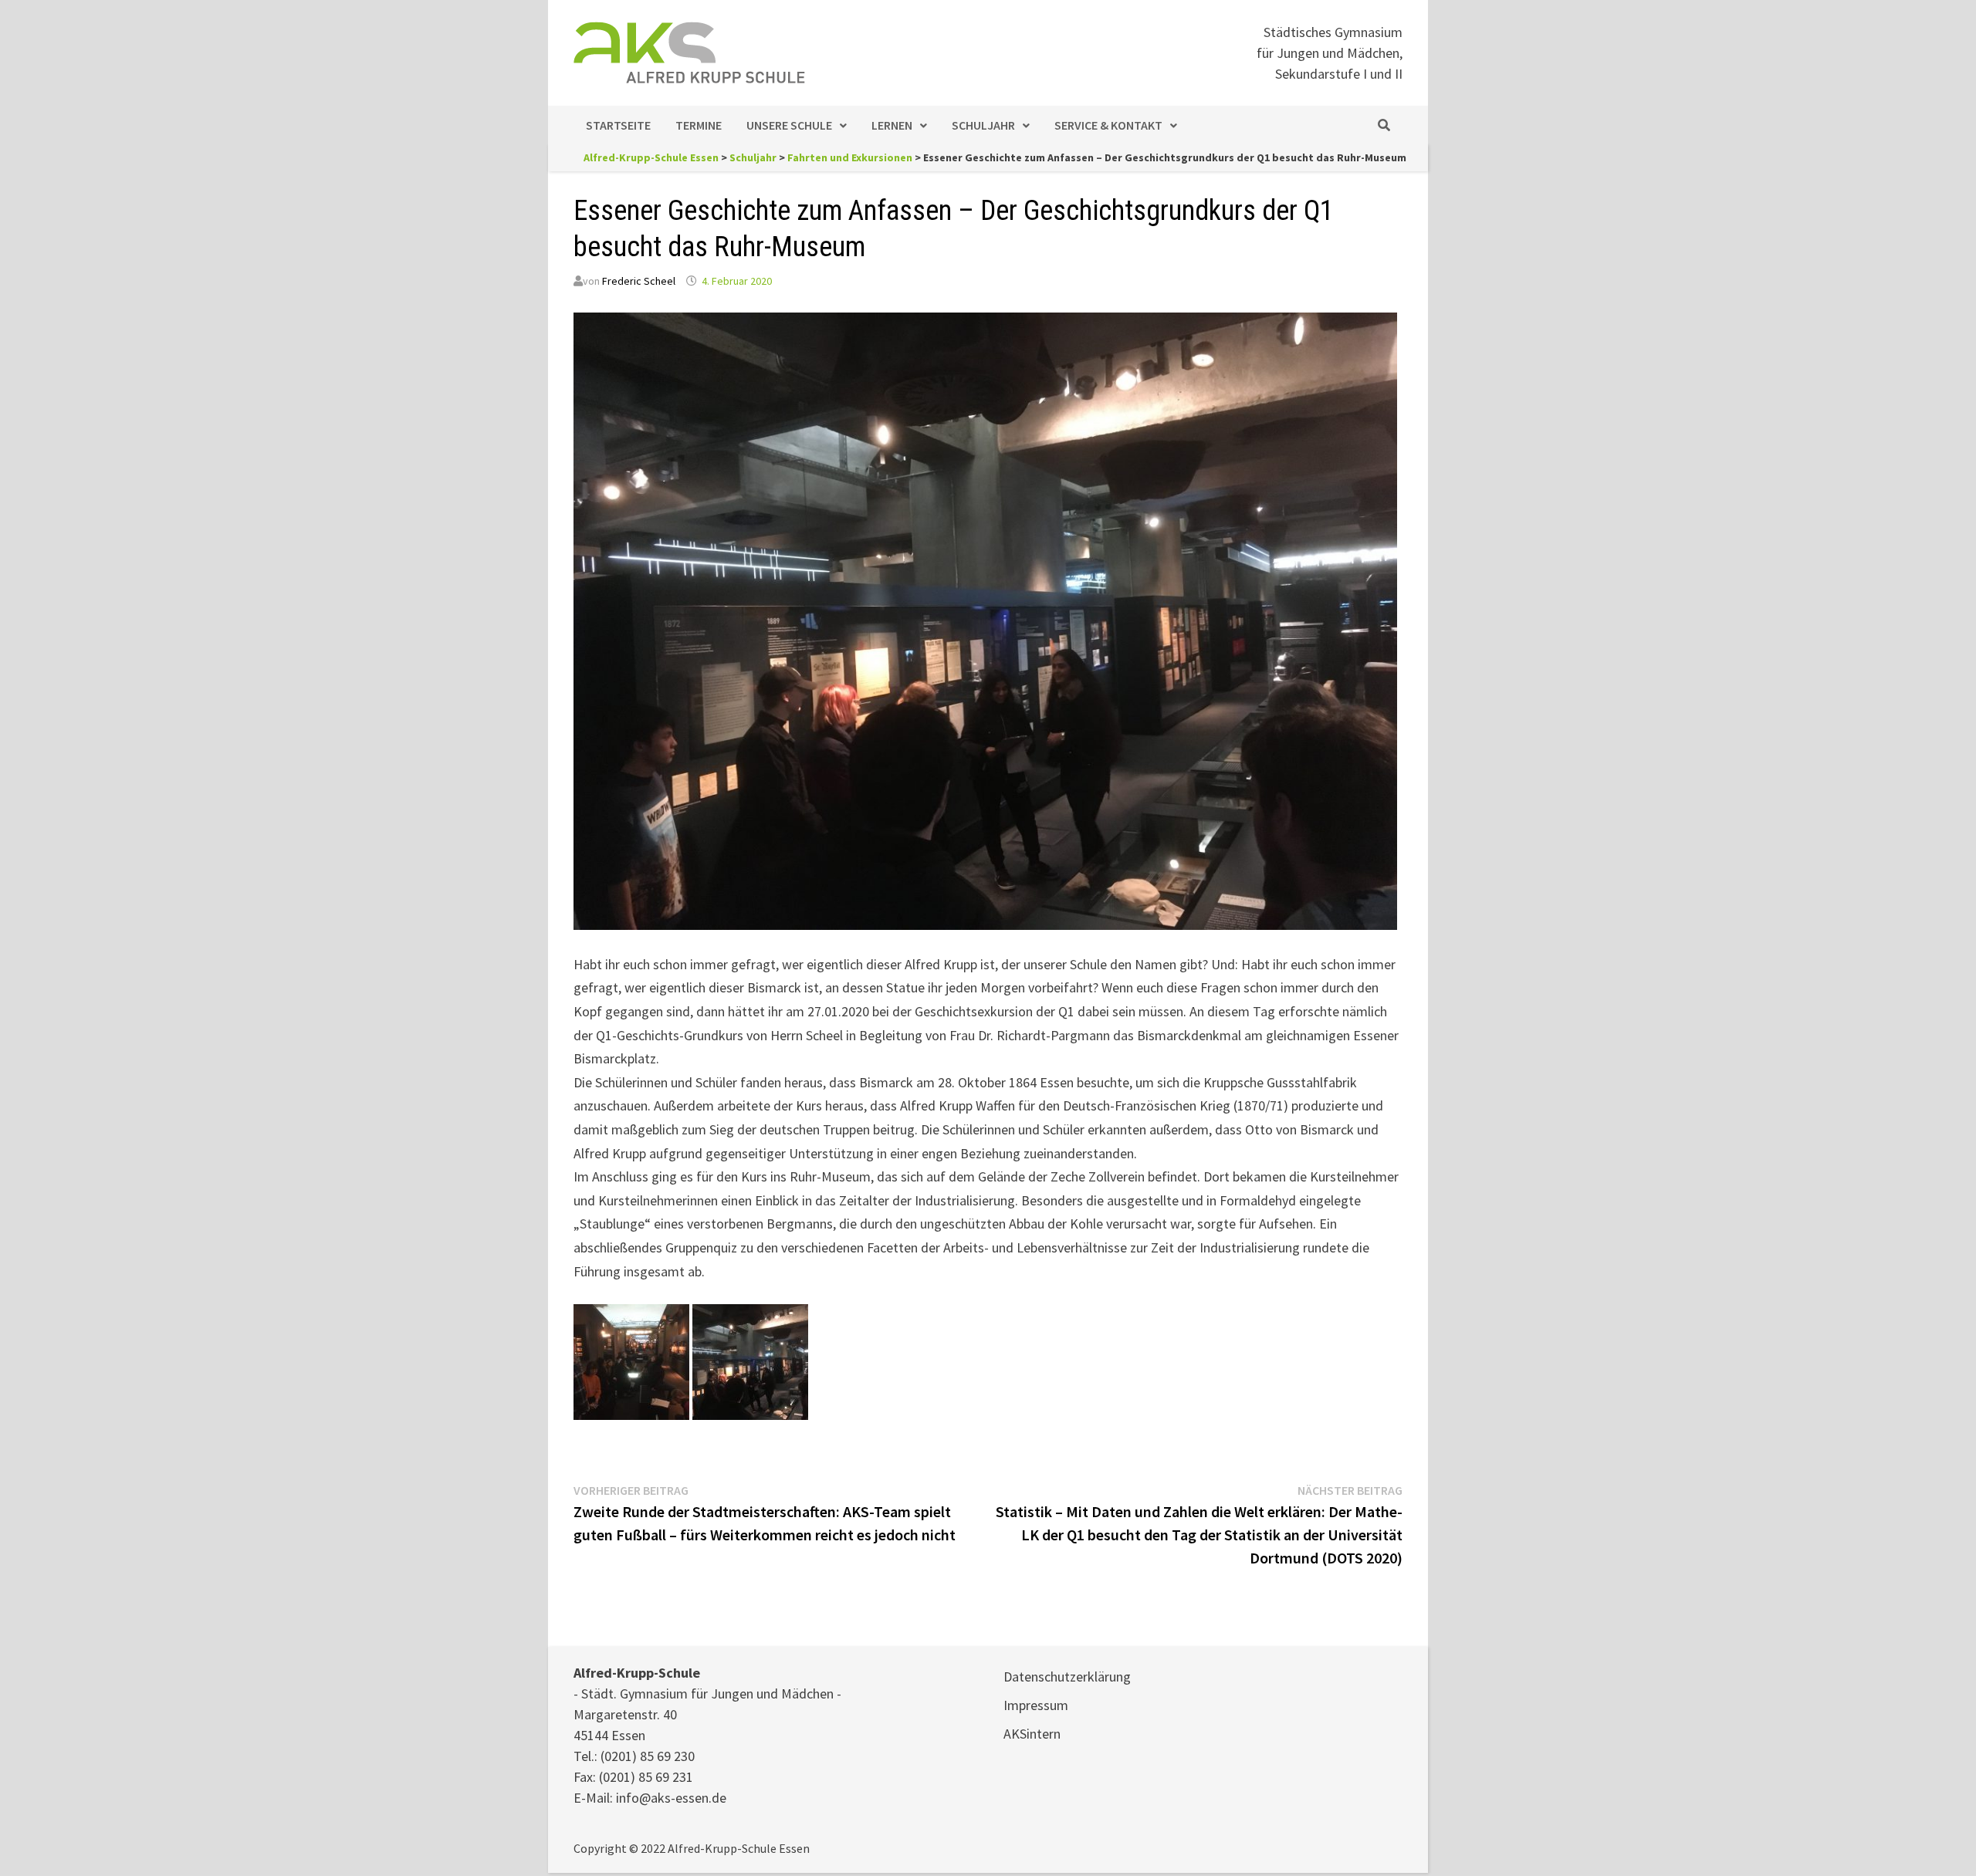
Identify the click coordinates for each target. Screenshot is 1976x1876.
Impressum (1036, 1705)
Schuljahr (983, 125)
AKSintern (1032, 1734)
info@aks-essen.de (671, 1798)
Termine (699, 125)
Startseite (618, 125)
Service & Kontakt (1108, 125)
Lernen (892, 125)
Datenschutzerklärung (1067, 1677)
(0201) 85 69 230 (648, 1756)
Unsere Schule (789, 125)
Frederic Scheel (639, 281)
